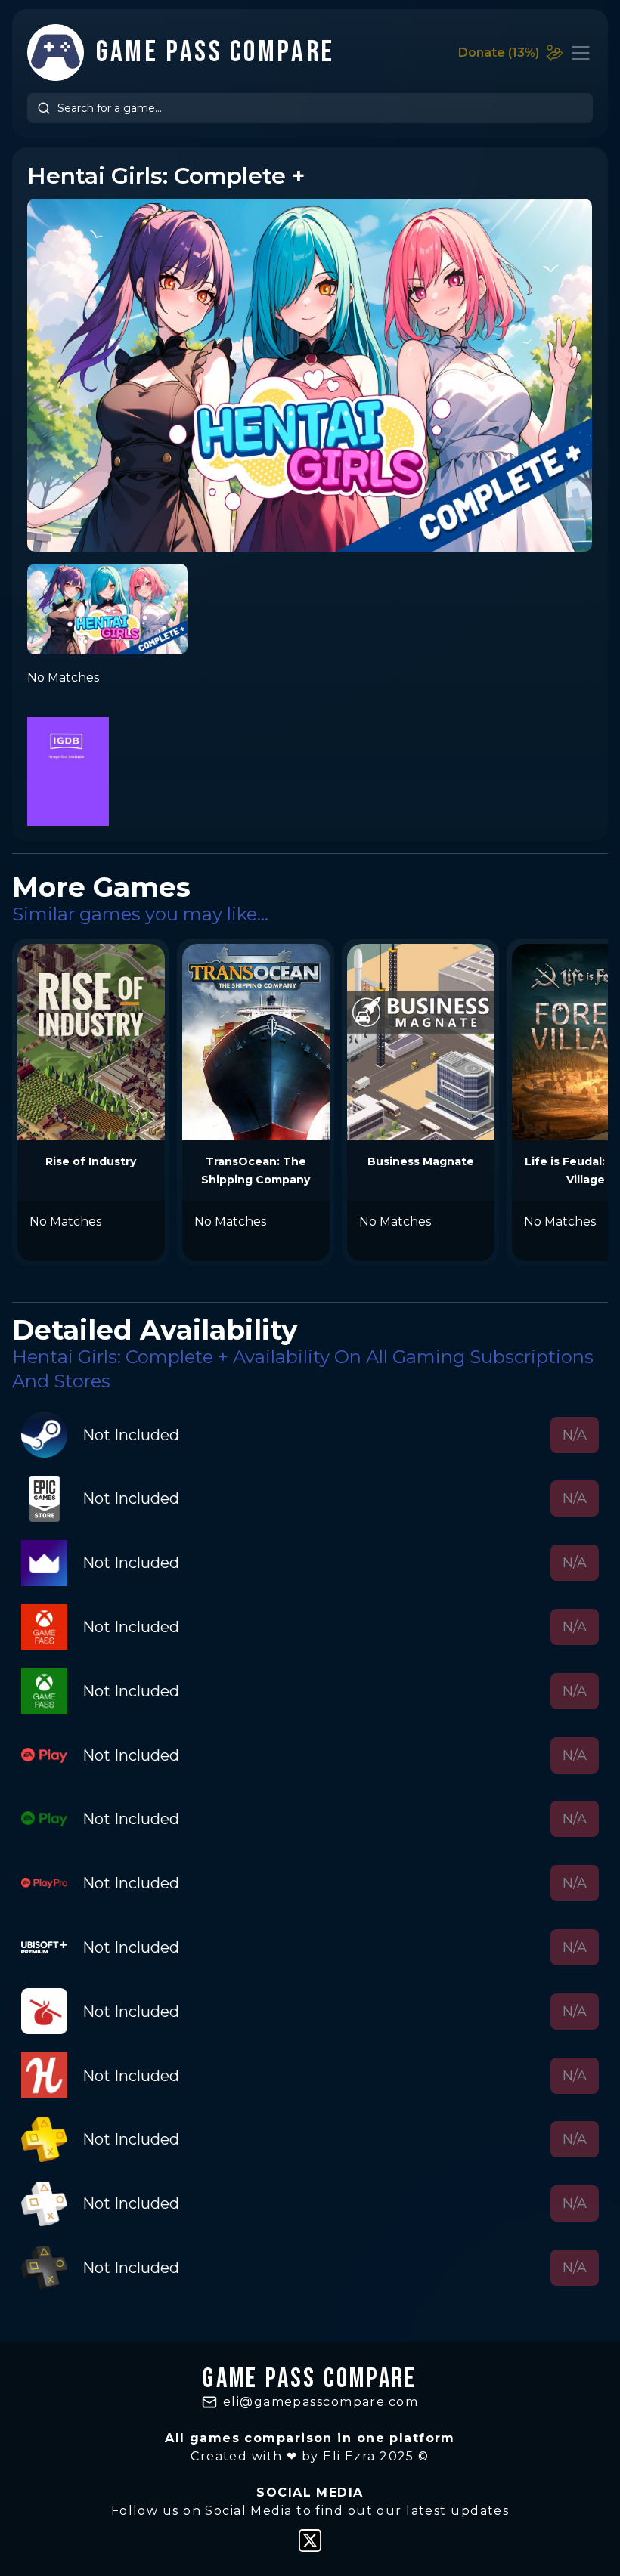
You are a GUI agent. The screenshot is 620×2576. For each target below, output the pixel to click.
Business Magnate (421, 1161)
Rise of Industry (91, 1161)
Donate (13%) (499, 53)
